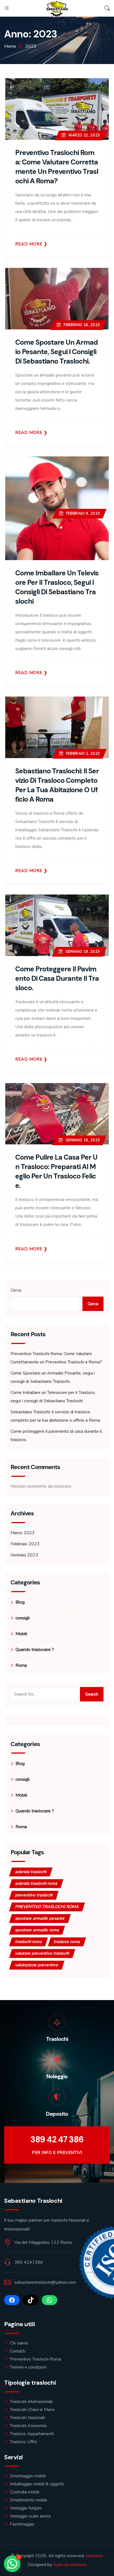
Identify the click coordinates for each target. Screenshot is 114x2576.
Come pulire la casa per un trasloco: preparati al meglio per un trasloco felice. (56, 1171)
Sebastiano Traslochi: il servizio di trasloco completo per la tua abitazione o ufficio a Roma (57, 785)
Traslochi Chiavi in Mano (32, 2410)
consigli (23, 1618)
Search (92, 1694)
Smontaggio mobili (28, 2476)
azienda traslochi (31, 1872)
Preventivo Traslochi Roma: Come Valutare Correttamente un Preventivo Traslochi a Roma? (57, 167)
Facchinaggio (22, 2524)
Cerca (16, 1290)
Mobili (21, 1634)
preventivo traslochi (34, 1895)
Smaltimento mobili (28, 2500)
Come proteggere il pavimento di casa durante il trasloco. (57, 978)
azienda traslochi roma (36, 1883)
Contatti (18, 2351)
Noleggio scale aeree (30, 2516)
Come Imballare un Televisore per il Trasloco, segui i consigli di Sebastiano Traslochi (57, 587)
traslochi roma (28, 1942)
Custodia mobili (25, 2492)
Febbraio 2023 (25, 1544)
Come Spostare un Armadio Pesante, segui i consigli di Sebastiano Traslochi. (56, 352)
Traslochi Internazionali (31, 2402)
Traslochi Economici (28, 2426)
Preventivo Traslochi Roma (36, 2359)
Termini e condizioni (28, 2367)
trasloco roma (67, 1942)
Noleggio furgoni (26, 2508)
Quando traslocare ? (35, 1650)
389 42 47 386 (57, 2139)
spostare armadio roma (37, 1930)
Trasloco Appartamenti (32, 2434)
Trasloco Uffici (24, 2442)
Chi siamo (19, 2343)
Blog (20, 1602)
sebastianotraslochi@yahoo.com (45, 2282)
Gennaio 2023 (24, 1555)
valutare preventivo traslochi (42, 1953)
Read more (29, 244)
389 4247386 (29, 2262)
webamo (94, 2556)
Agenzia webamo (70, 2565)
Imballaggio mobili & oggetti (37, 2484)
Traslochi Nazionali (27, 2418)
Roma (21, 1665)
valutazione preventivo (37, 1965)
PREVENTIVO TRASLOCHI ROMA (47, 1907)
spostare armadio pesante (40, 1918)
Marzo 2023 (23, 1533)
